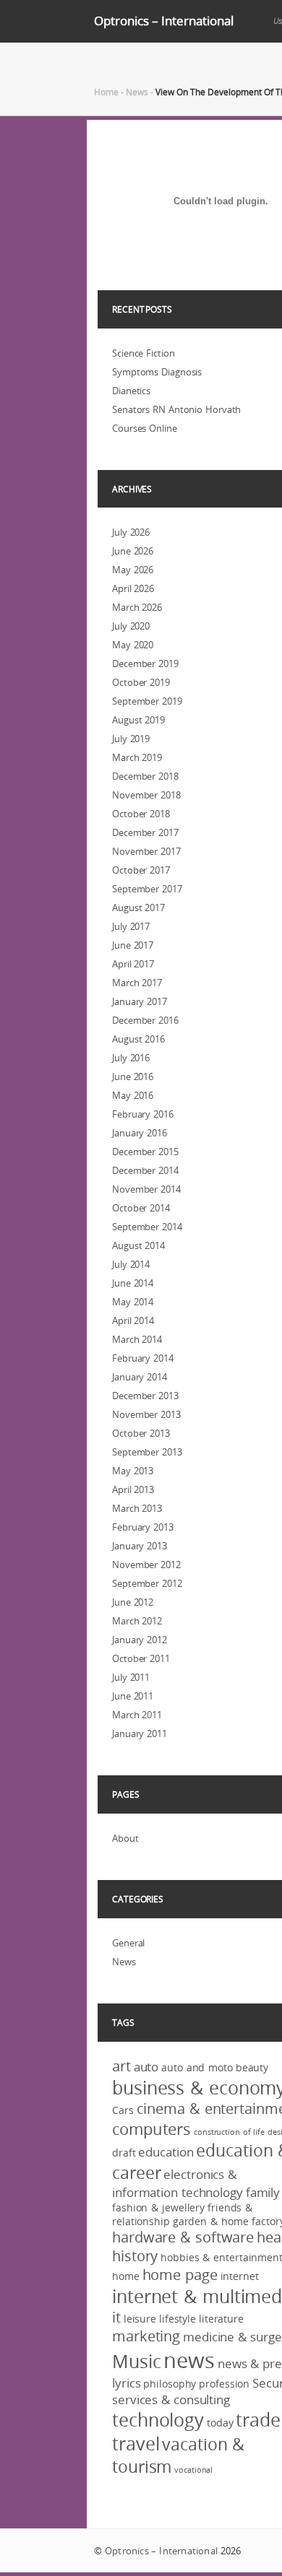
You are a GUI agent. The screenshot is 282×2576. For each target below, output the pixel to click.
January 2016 (140, 1133)
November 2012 (146, 1565)
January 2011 (140, 1733)
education (166, 2152)
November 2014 (146, 1189)
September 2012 (147, 1583)
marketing (146, 2336)
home (126, 2276)
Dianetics (131, 391)
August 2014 (138, 1245)
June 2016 (133, 1076)
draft (124, 2153)
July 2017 (131, 926)
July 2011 (131, 1677)
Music (137, 2361)
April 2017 (133, 964)
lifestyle (178, 2319)
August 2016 (138, 1039)
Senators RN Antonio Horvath (176, 409)
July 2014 (131, 1264)
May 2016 (133, 1095)
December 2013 (145, 1396)
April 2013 (133, 1489)
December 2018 (145, 776)
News (137, 92)
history (135, 2256)
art (121, 2066)
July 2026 (131, 532)
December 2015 (145, 1152)
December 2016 (145, 1020)
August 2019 (138, 720)
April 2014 (133, 1320)
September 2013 (147, 1452)
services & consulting (171, 2399)
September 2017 (147, 889)
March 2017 (137, 983)
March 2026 (137, 607)
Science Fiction (144, 353)
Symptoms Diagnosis (157, 372)
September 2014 (147, 1227)
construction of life (229, 2132)
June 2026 (133, 551)
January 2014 (140, 1377)
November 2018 (146, 795)
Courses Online (145, 428)
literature (221, 2319)
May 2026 (133, 570)
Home (106, 92)
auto (146, 2067)
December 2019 (145, 663)
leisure (140, 2319)
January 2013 (140, 1546)
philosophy (170, 2384)
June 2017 (133, 945)
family (263, 2192)
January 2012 (140, 1640)
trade (258, 2420)
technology (158, 2420)
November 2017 (146, 851)
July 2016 (131, 1058)
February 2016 (143, 1114)
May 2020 (133, 645)
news (189, 2360)
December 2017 (145, 832)
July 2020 (131, 626)
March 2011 (137, 1715)
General (128, 1943)
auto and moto (197, 2067)
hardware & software (183, 2237)
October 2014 (141, 1208)
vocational (193, 2470)
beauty (252, 2067)
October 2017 (141, 870)
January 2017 (140, 1001)
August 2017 (138, 908)
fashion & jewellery (158, 2207)
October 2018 (141, 814)
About (125, 1838)
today (220, 2423)
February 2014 (143, 1358)
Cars (123, 2110)
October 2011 (141, 1658)
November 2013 (146, 1414)
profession (224, 2384)
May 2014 (133, 1302)
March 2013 (137, 1508)
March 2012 (137, 1621)
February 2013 (143, 1527)
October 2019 (141, 682)
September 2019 (147, 701)
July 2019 (131, 739)
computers (151, 2129)
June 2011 (133, 1696)
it (116, 2318)
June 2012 (133, 1602)
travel (136, 2444)
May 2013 (133, 1471)
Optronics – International (164, 21)
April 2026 (133, 588)
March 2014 (137, 1339)
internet (240, 2276)
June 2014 (133, 1283)
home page (180, 2275)
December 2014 (145, 1170)
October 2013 (141, 1433)
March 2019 (137, 757)
